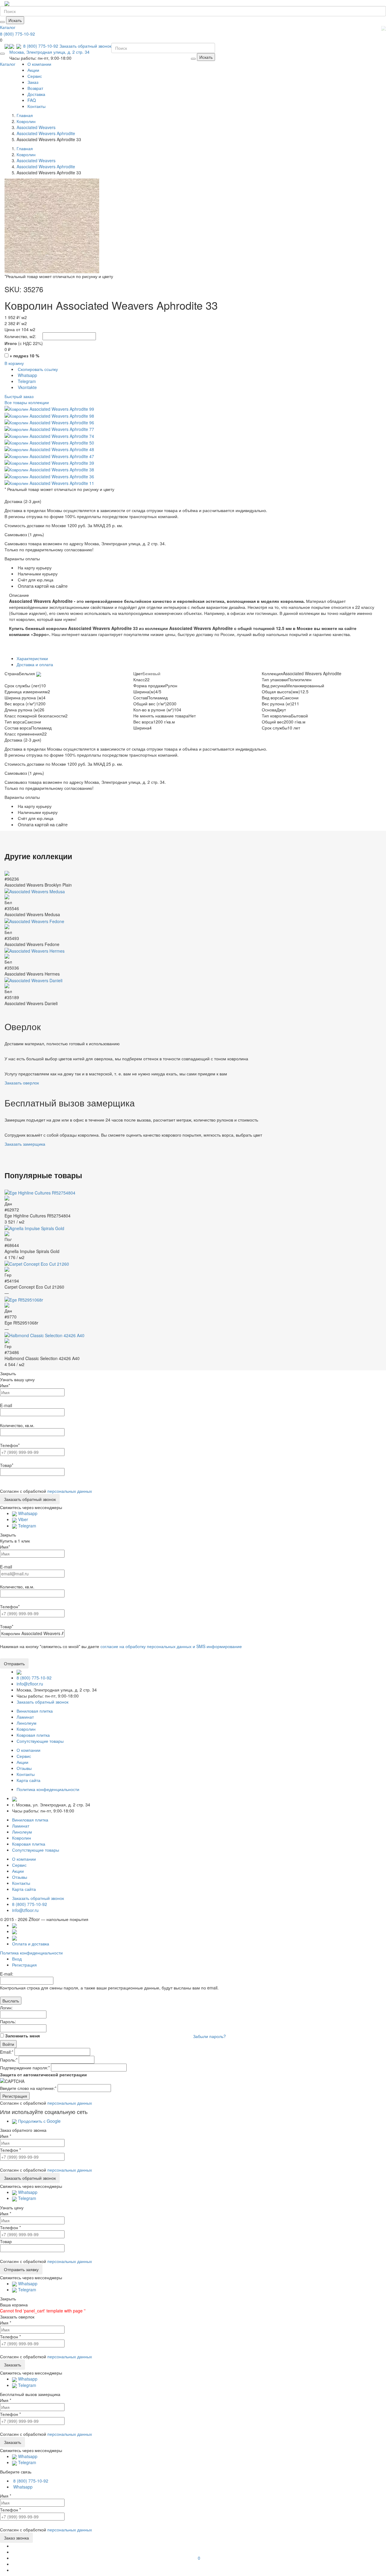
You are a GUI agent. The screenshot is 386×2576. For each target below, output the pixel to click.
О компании (39, 64)
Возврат (35, 88)
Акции (33, 70)
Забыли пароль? (209, 2036)
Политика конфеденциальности (48, 1789)
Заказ (33, 82)
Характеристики (32, 658)
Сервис (35, 76)
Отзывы (24, 1768)
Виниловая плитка (35, 1711)
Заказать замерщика (25, 1144)
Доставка (36, 94)
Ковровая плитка (33, 1735)
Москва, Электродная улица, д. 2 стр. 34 (49, 52)
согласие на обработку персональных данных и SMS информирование (171, 1646)
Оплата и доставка (31, 1944)
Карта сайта (28, 1780)
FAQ (32, 100)
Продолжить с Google (39, 2121)
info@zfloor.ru (30, 1684)
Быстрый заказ (19, 396)
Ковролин (26, 1729)
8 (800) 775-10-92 (17, 34)
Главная (25, 115)
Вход (17, 1959)
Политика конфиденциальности (31, 1953)
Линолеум (27, 1723)
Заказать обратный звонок (85, 46)
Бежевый (152, 673)
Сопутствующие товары (40, 1741)
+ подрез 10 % (24, 356)
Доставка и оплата (35, 664)
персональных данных (70, 1491)
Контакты (36, 106)
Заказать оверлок (22, 1083)
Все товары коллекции (27, 402)
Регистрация (24, 1965)
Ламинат (25, 1717)
